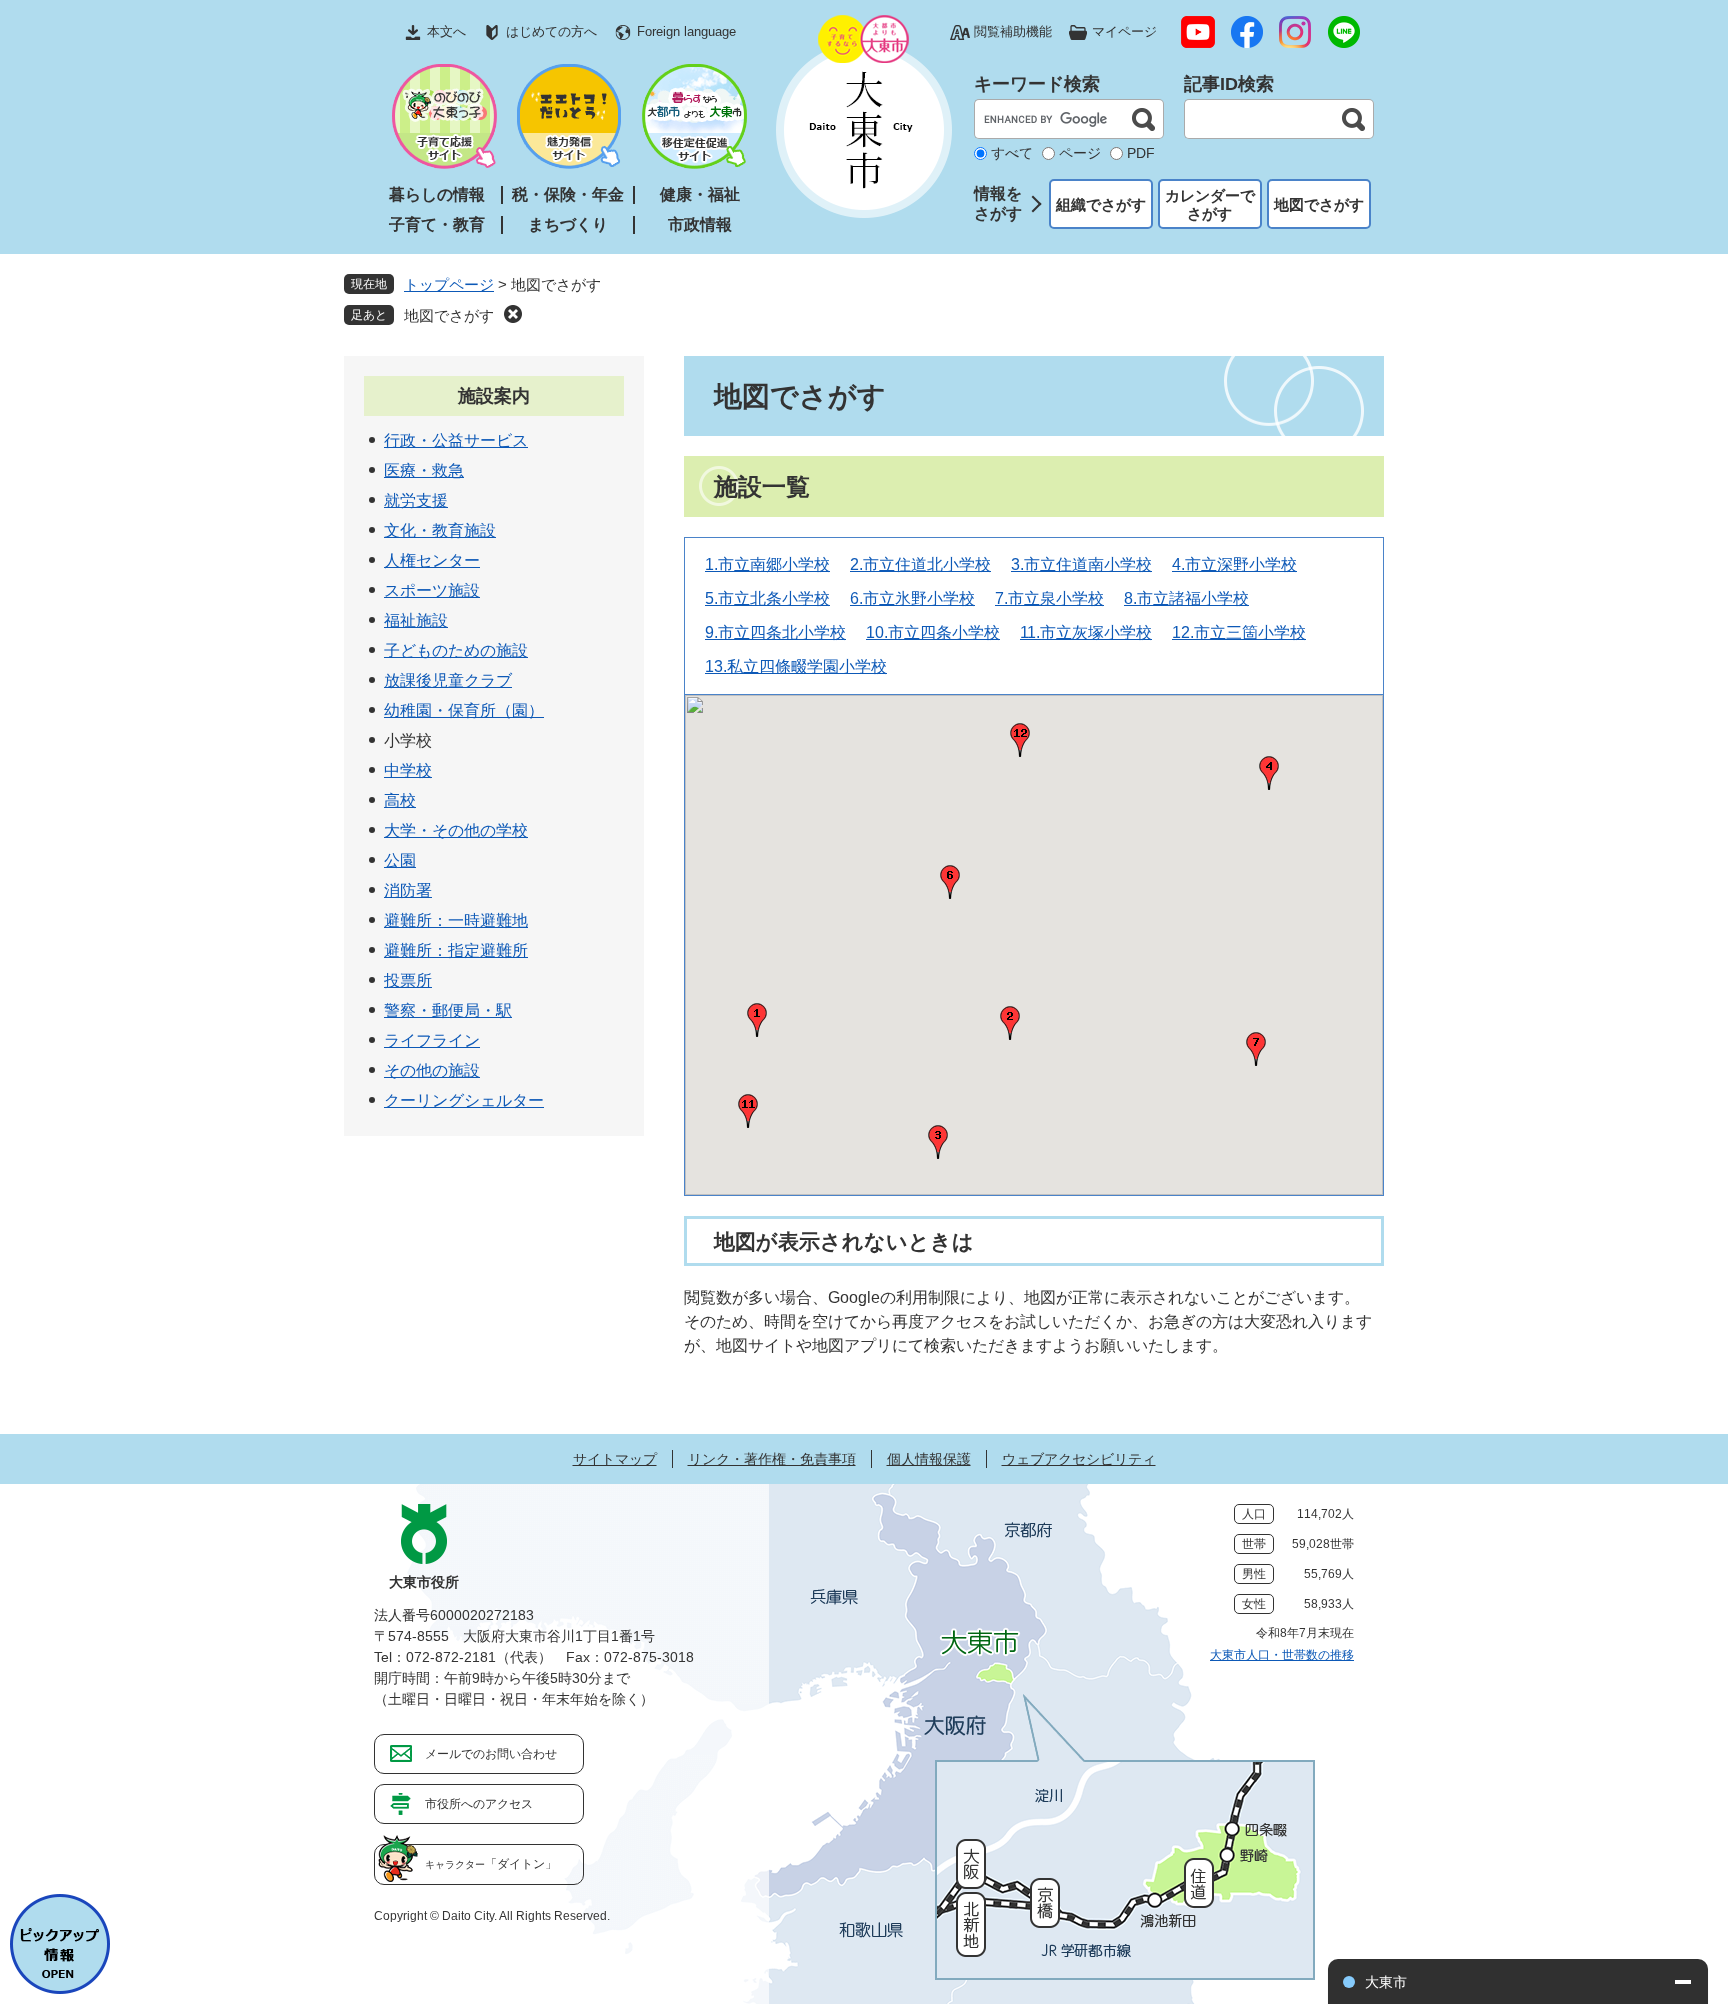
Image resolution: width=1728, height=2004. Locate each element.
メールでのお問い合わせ (491, 1754)
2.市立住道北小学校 (920, 564)
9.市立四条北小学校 (775, 632)
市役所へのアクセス (479, 1804)
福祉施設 (416, 620)
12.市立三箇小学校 (1239, 632)
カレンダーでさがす (1210, 204)
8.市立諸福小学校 (1186, 598)
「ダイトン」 (491, 1864)
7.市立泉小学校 (1049, 598)
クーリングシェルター (464, 1100)
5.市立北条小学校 (767, 598)
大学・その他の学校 (456, 830)
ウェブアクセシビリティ (1079, 1459)
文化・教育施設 (440, 530)
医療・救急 (424, 470)
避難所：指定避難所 (456, 950)
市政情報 (700, 224)
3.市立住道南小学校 (1081, 564)
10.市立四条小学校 (933, 632)
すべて (1012, 153)
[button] (938, 1142)
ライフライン (432, 1040)
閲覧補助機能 (1013, 31)
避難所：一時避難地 (456, 920)
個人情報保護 (929, 1459)
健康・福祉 (700, 194)
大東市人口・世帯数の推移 (1282, 1655)
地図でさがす (1319, 204)
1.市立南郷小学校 (767, 564)
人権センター (432, 560)
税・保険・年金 (568, 194)
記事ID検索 (1229, 84)
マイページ (1124, 31)
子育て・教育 (437, 224)
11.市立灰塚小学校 (1086, 632)
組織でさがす (1101, 204)
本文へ (446, 31)
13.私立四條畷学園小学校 (796, 666)
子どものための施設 (456, 650)
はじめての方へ (551, 31)
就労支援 (416, 500)
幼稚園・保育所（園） (464, 710)
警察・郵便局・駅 (448, 1010)
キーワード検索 (1037, 84)
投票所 (408, 980)
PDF (1141, 153)
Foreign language (686, 31)
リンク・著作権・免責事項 (772, 1459)
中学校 (408, 770)
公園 (400, 860)
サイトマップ (615, 1459)
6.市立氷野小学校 (912, 598)
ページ (1080, 153)
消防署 (408, 890)
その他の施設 (432, 1070)
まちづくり (568, 224)
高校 (400, 800)
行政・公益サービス (456, 440)
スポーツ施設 (432, 590)
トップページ (449, 284)
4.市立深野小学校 (1234, 564)
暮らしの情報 (437, 194)
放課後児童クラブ (448, 680)
